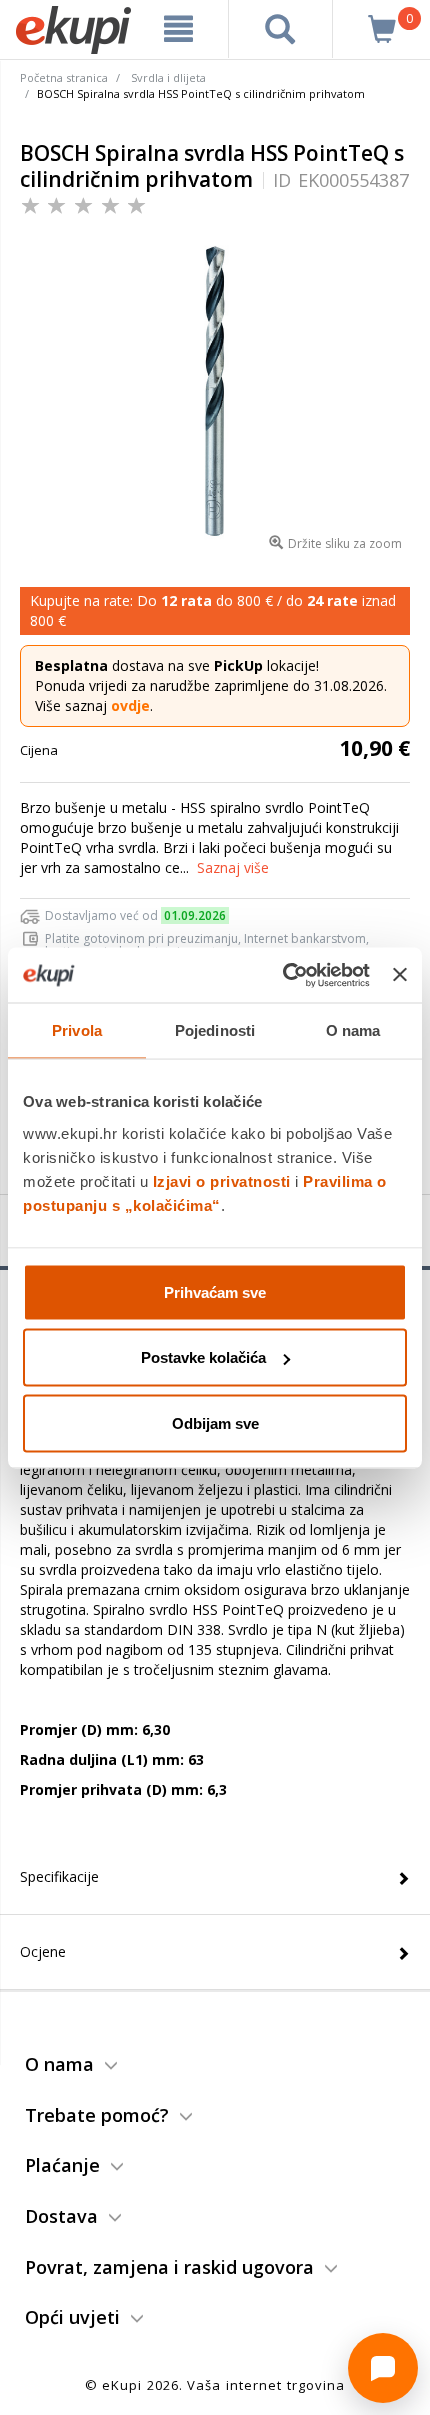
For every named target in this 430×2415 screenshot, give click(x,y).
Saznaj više (233, 867)
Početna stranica (64, 77)
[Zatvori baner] (400, 975)
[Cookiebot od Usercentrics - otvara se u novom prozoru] (283, 975)
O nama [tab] (353, 1030)
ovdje (130, 705)
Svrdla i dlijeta (168, 77)
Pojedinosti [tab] (215, 1030)
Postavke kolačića (203, 1357)
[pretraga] (280, 29)
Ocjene (43, 1951)
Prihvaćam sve (215, 1291)
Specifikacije (59, 1876)
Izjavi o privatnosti (222, 1180)
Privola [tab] (77, 1030)
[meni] (179, 29)
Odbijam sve (215, 1422)
